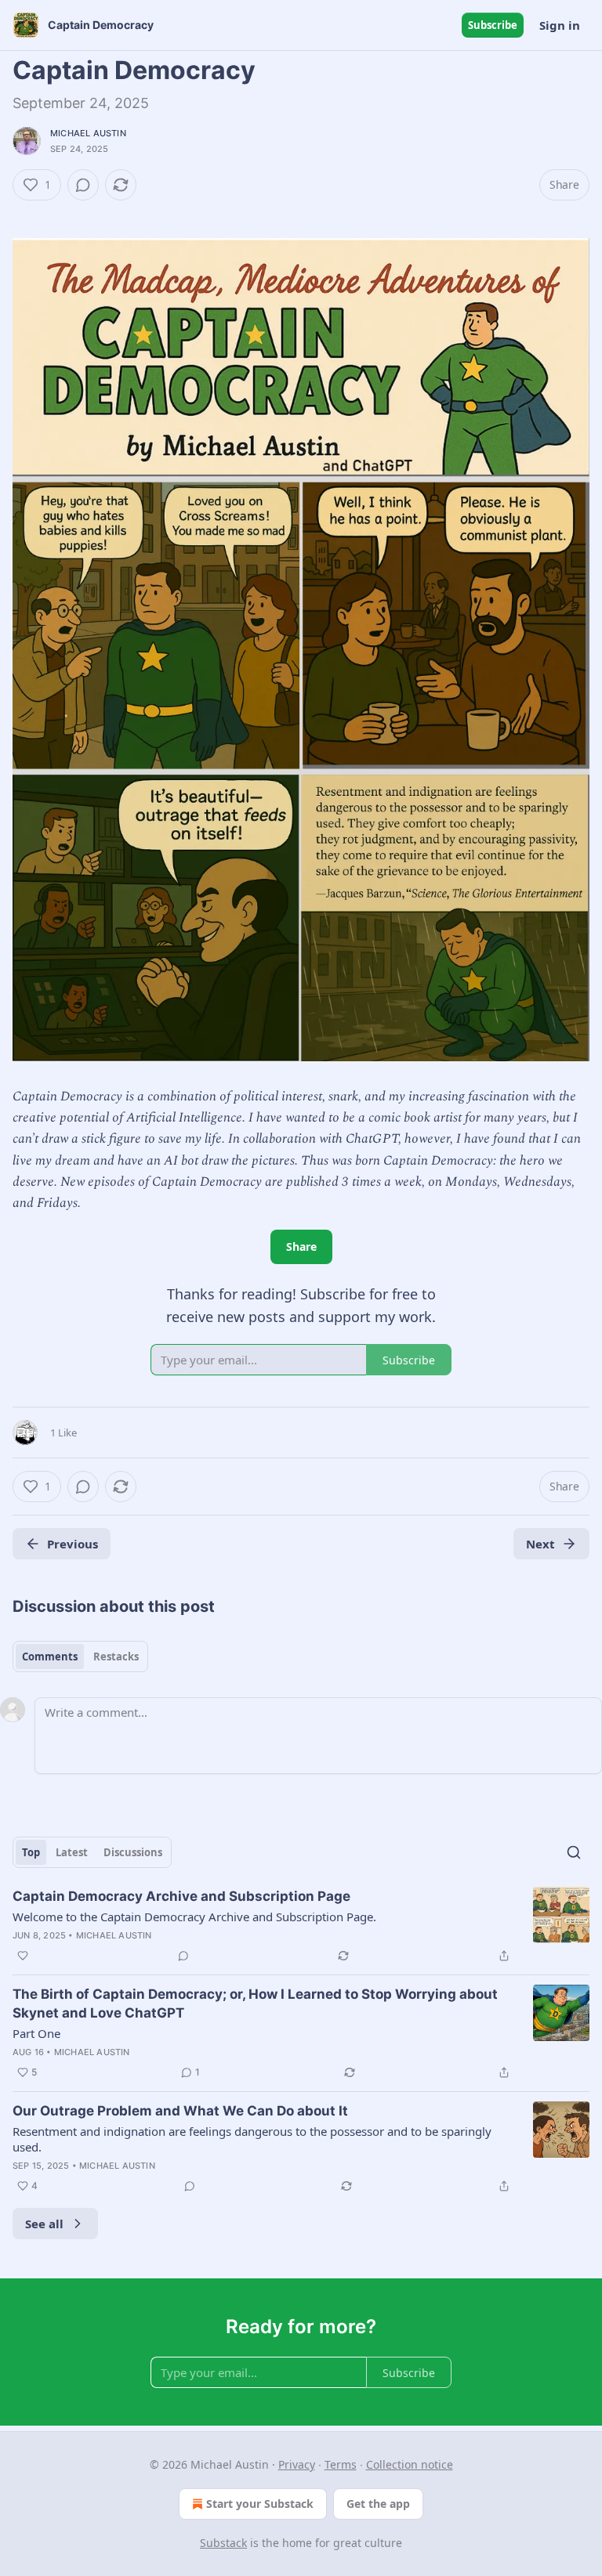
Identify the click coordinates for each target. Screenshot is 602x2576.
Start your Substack (260, 2504)
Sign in (560, 25)
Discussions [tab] (133, 1852)
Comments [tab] (50, 1657)
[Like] (23, 1956)
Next (540, 1544)
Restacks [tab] (116, 1657)
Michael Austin (88, 133)
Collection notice (410, 2464)
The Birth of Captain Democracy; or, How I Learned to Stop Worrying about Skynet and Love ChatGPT (255, 2003)
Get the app (378, 2504)
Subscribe (493, 25)
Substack (223, 2543)
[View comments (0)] (83, 185)
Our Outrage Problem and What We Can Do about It (180, 2111)
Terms (341, 2464)
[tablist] (80, 1657)
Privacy (297, 2464)
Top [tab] (31, 1852)
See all (44, 2224)
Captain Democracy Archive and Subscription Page (181, 1896)
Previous (73, 1544)
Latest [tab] (72, 1852)
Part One (36, 2033)
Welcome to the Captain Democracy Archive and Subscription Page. (194, 1917)
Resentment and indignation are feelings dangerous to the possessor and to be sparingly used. (252, 2139)
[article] (301, 1926)
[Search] (574, 1852)
